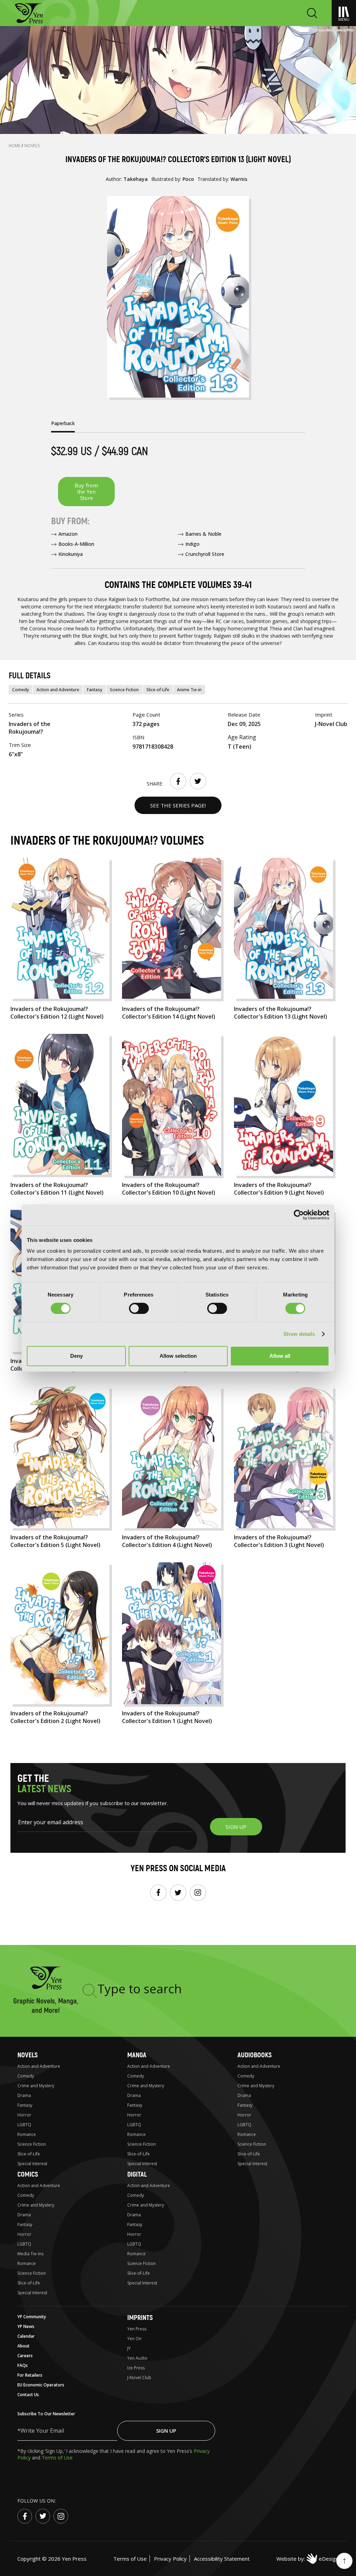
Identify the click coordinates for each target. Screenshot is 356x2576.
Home (15, 146)
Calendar (26, 2336)
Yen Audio (137, 2358)
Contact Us (28, 2395)
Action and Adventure (58, 690)
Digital (137, 2174)
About (23, 2346)
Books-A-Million (76, 544)
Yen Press (137, 2329)
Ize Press (136, 2368)
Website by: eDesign (308, 2559)
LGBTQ (24, 2125)
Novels (32, 146)
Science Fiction (124, 690)
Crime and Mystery (36, 2086)
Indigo (192, 544)
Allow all (280, 1356)
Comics (28, 2174)
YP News (26, 2326)
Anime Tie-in (189, 690)
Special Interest (32, 2164)
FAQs (23, 2365)
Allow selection (178, 1356)
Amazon (68, 534)
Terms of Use (57, 2458)
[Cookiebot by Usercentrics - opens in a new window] (299, 1215)
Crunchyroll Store (205, 554)
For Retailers (30, 2375)
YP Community (32, 2317)
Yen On (134, 2339)
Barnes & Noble (203, 534)
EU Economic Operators (41, 2385)
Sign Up (166, 2431)
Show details (299, 1334)
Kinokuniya (71, 554)
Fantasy (95, 690)
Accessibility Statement (222, 2559)
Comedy (21, 690)
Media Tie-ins (30, 2254)
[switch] (139, 1308)
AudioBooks (254, 2055)
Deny (76, 1356)
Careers (25, 2356)
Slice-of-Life (158, 690)
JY (129, 2348)
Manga (137, 2055)
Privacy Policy (170, 2559)
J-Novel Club (139, 2378)
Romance (27, 2134)
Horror (24, 2115)
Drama (24, 2095)
